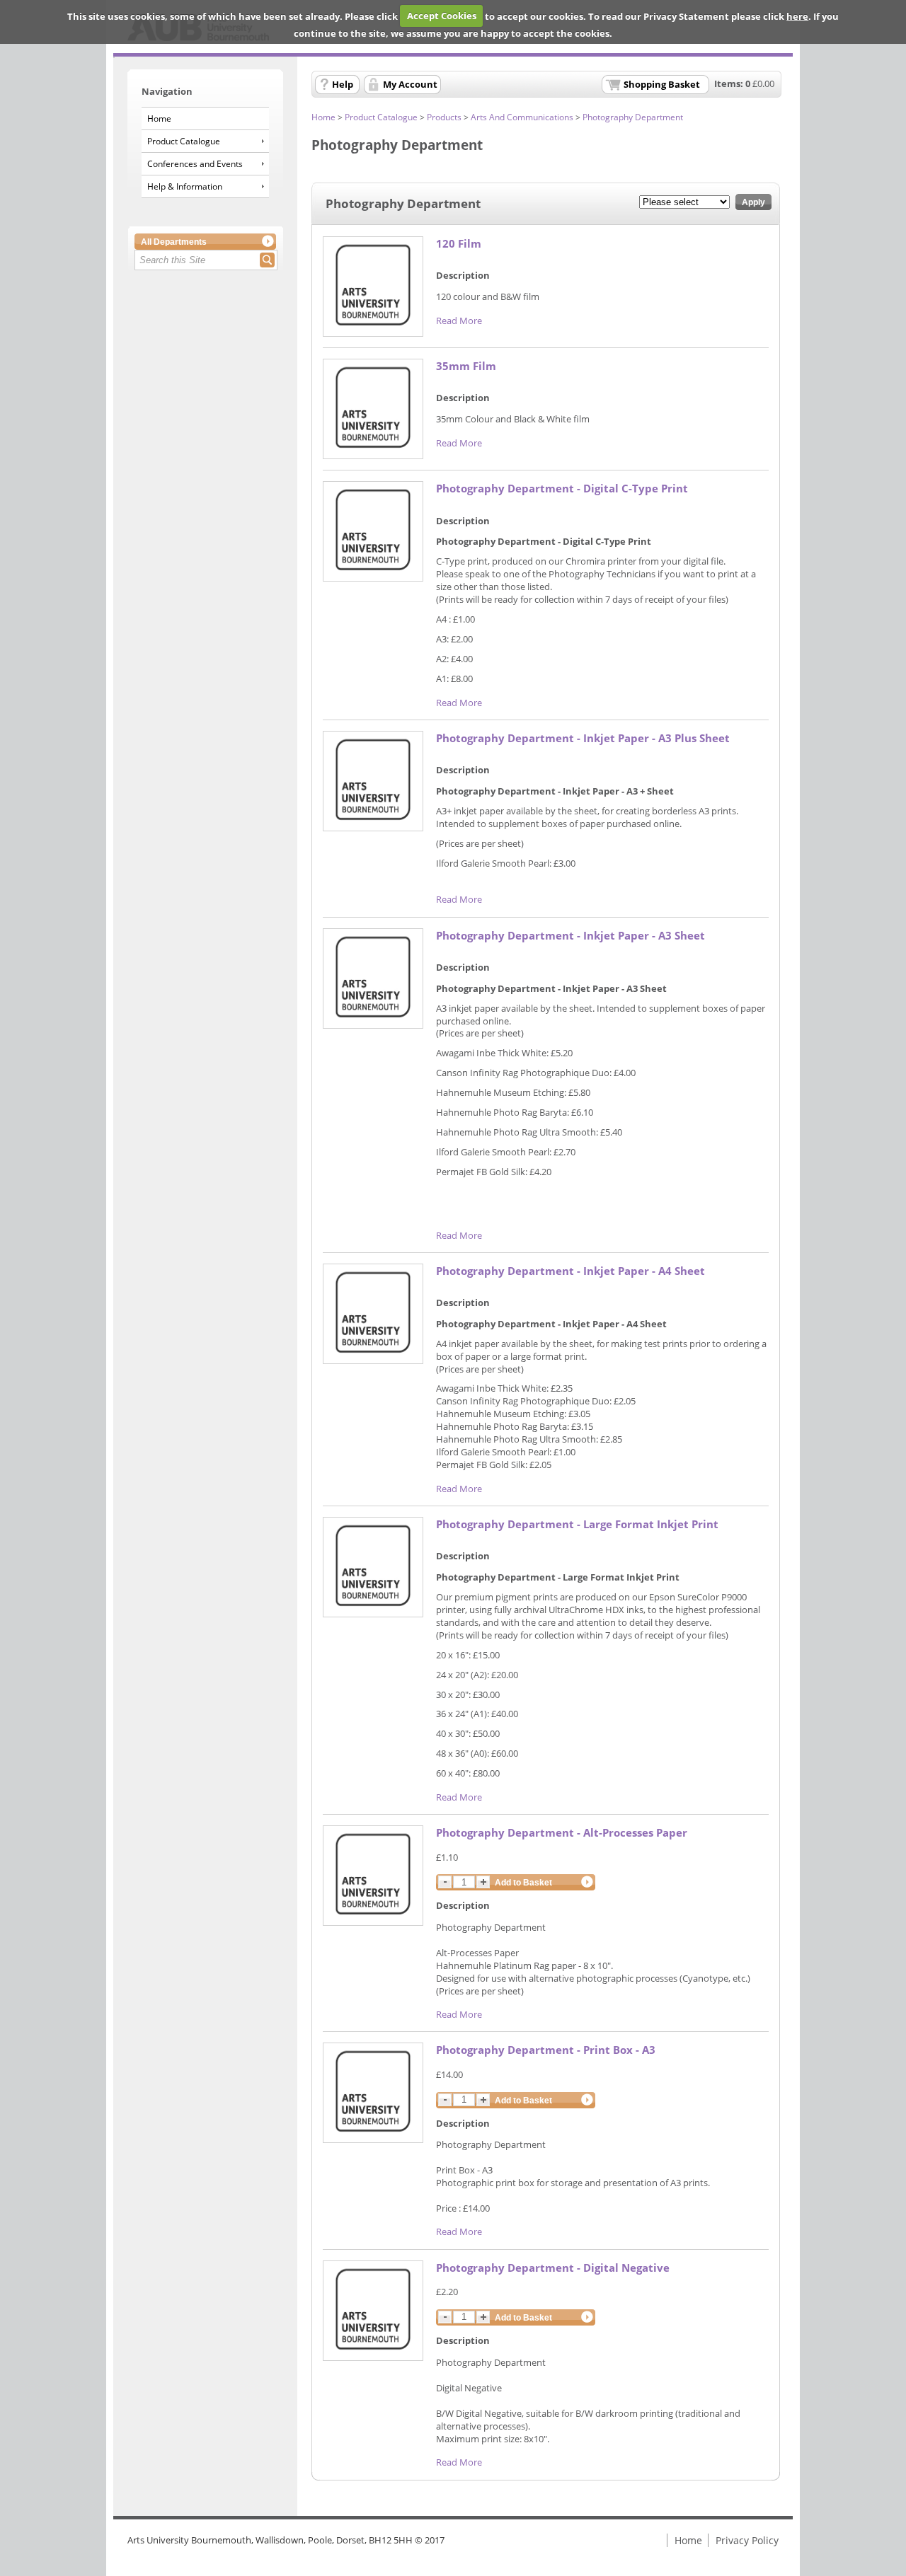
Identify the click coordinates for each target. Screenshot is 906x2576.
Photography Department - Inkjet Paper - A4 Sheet (570, 1271)
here (797, 16)
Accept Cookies (442, 16)
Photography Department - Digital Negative (553, 2268)
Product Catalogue (184, 141)
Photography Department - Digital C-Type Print (562, 489)
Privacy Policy (747, 2540)
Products (444, 117)
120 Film (459, 244)
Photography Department (633, 117)
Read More (459, 320)
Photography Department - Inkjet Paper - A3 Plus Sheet (583, 738)
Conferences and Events (195, 164)
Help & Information (185, 186)
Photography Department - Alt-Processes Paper (562, 1833)
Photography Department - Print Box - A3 (546, 2050)
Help (343, 84)
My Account (410, 84)
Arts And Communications (522, 117)
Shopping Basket (662, 84)
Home (159, 119)
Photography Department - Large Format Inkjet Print (577, 1524)
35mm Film (466, 366)
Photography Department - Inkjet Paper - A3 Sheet (570, 936)
